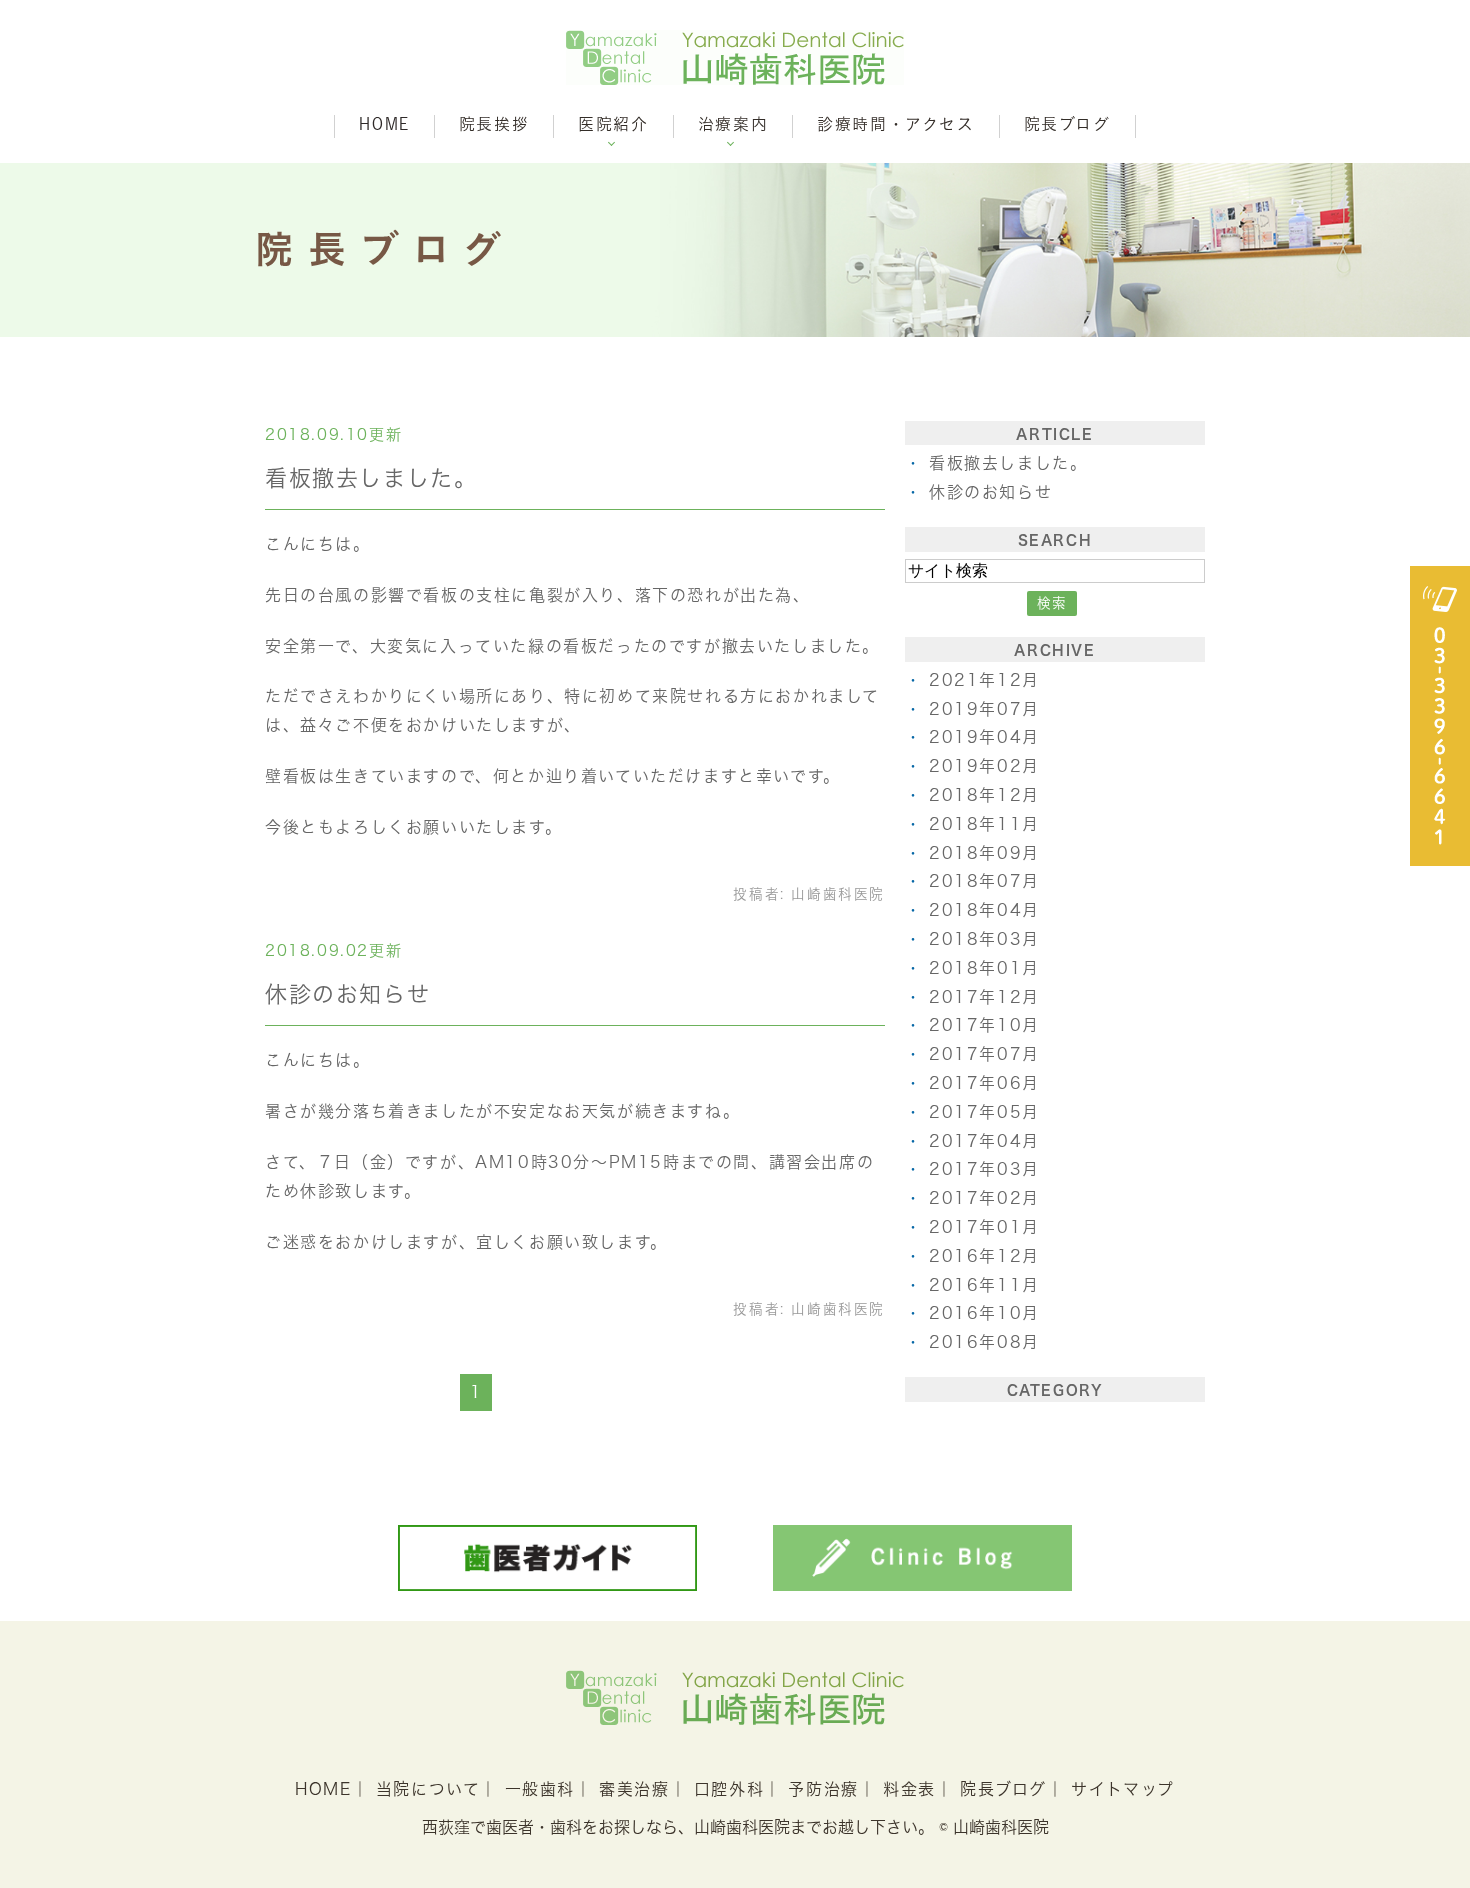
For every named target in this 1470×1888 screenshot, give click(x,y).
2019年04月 (984, 737)
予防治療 (823, 1789)
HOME (384, 124)
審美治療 (634, 1789)
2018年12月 (984, 795)
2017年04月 (984, 1141)
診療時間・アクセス (895, 124)
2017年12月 (984, 997)
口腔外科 (729, 1789)
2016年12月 (984, 1256)
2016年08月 (984, 1342)
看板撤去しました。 (371, 478)
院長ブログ (1067, 124)
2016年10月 (984, 1313)
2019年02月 (984, 766)
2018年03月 (984, 939)
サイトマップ (1123, 1789)
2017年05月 (984, 1112)
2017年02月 (984, 1198)
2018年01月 (984, 968)
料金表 (909, 1789)
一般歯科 (540, 1789)
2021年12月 (984, 680)
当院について (428, 1789)
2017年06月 (984, 1083)
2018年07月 (984, 881)
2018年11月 (984, 824)
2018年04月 (984, 910)
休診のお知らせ (347, 994)
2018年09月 (984, 853)
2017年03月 (984, 1169)
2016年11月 (984, 1285)
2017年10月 (984, 1025)
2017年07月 (984, 1054)
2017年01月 (984, 1227)
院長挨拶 (494, 124)
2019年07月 (984, 709)
